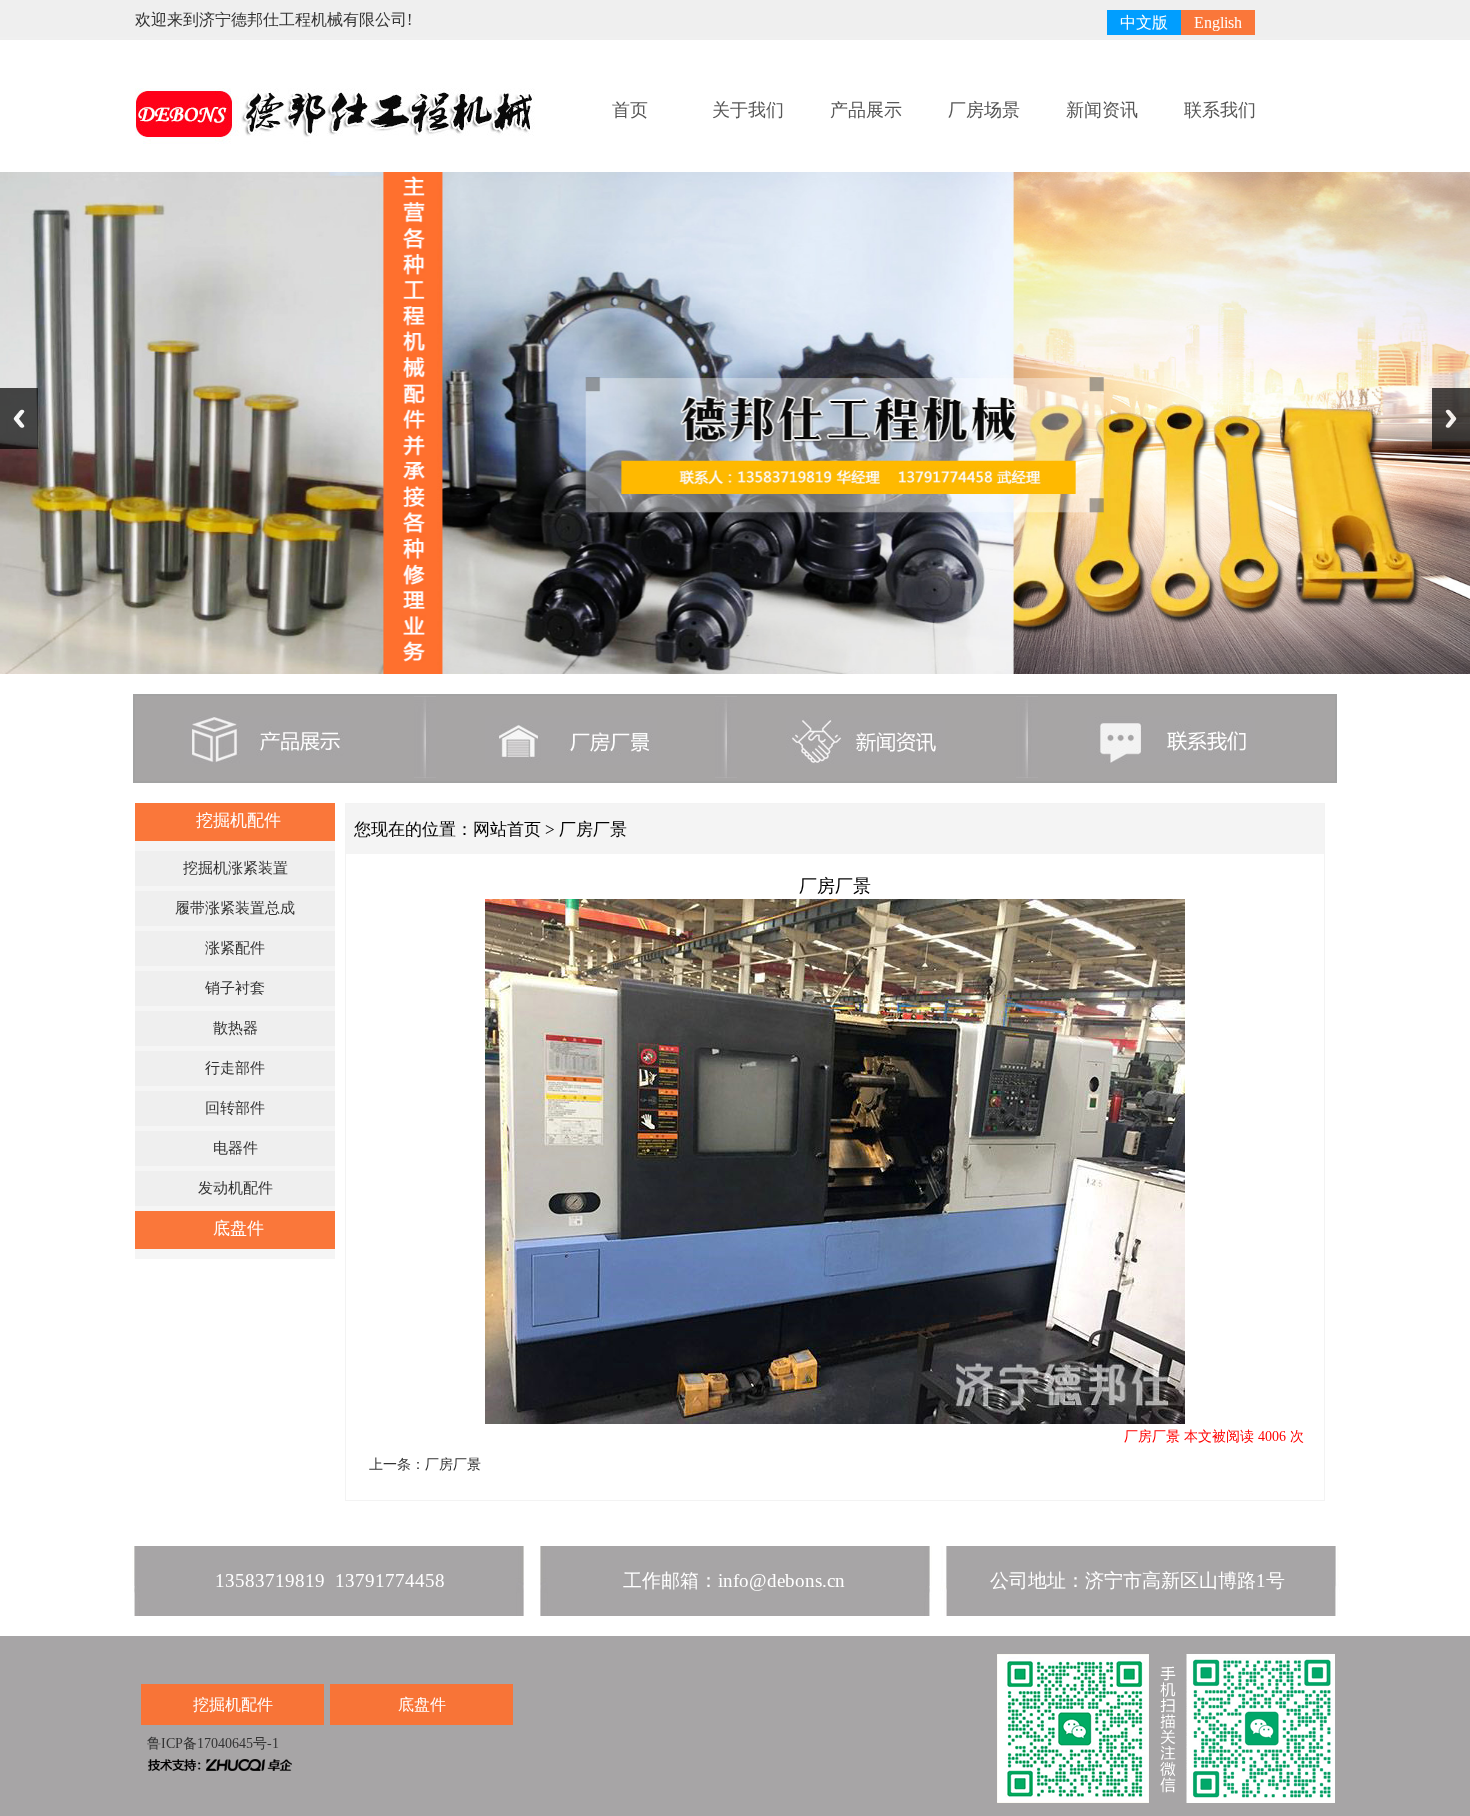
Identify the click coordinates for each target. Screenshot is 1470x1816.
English (1218, 22)
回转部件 (235, 1108)
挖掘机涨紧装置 (235, 868)
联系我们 (1220, 110)
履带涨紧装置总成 (235, 908)
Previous (19, 418)
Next (1451, 418)
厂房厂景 (453, 1464)
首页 (630, 110)
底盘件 (238, 1228)
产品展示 (866, 110)
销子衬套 (235, 988)
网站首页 (507, 829)
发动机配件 (235, 1188)
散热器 (235, 1028)
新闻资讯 (1102, 110)
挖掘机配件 (238, 820)
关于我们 (748, 110)
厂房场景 (984, 110)
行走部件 (235, 1068)
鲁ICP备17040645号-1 (211, 1743)
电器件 (235, 1148)
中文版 (1144, 22)
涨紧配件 (235, 948)
